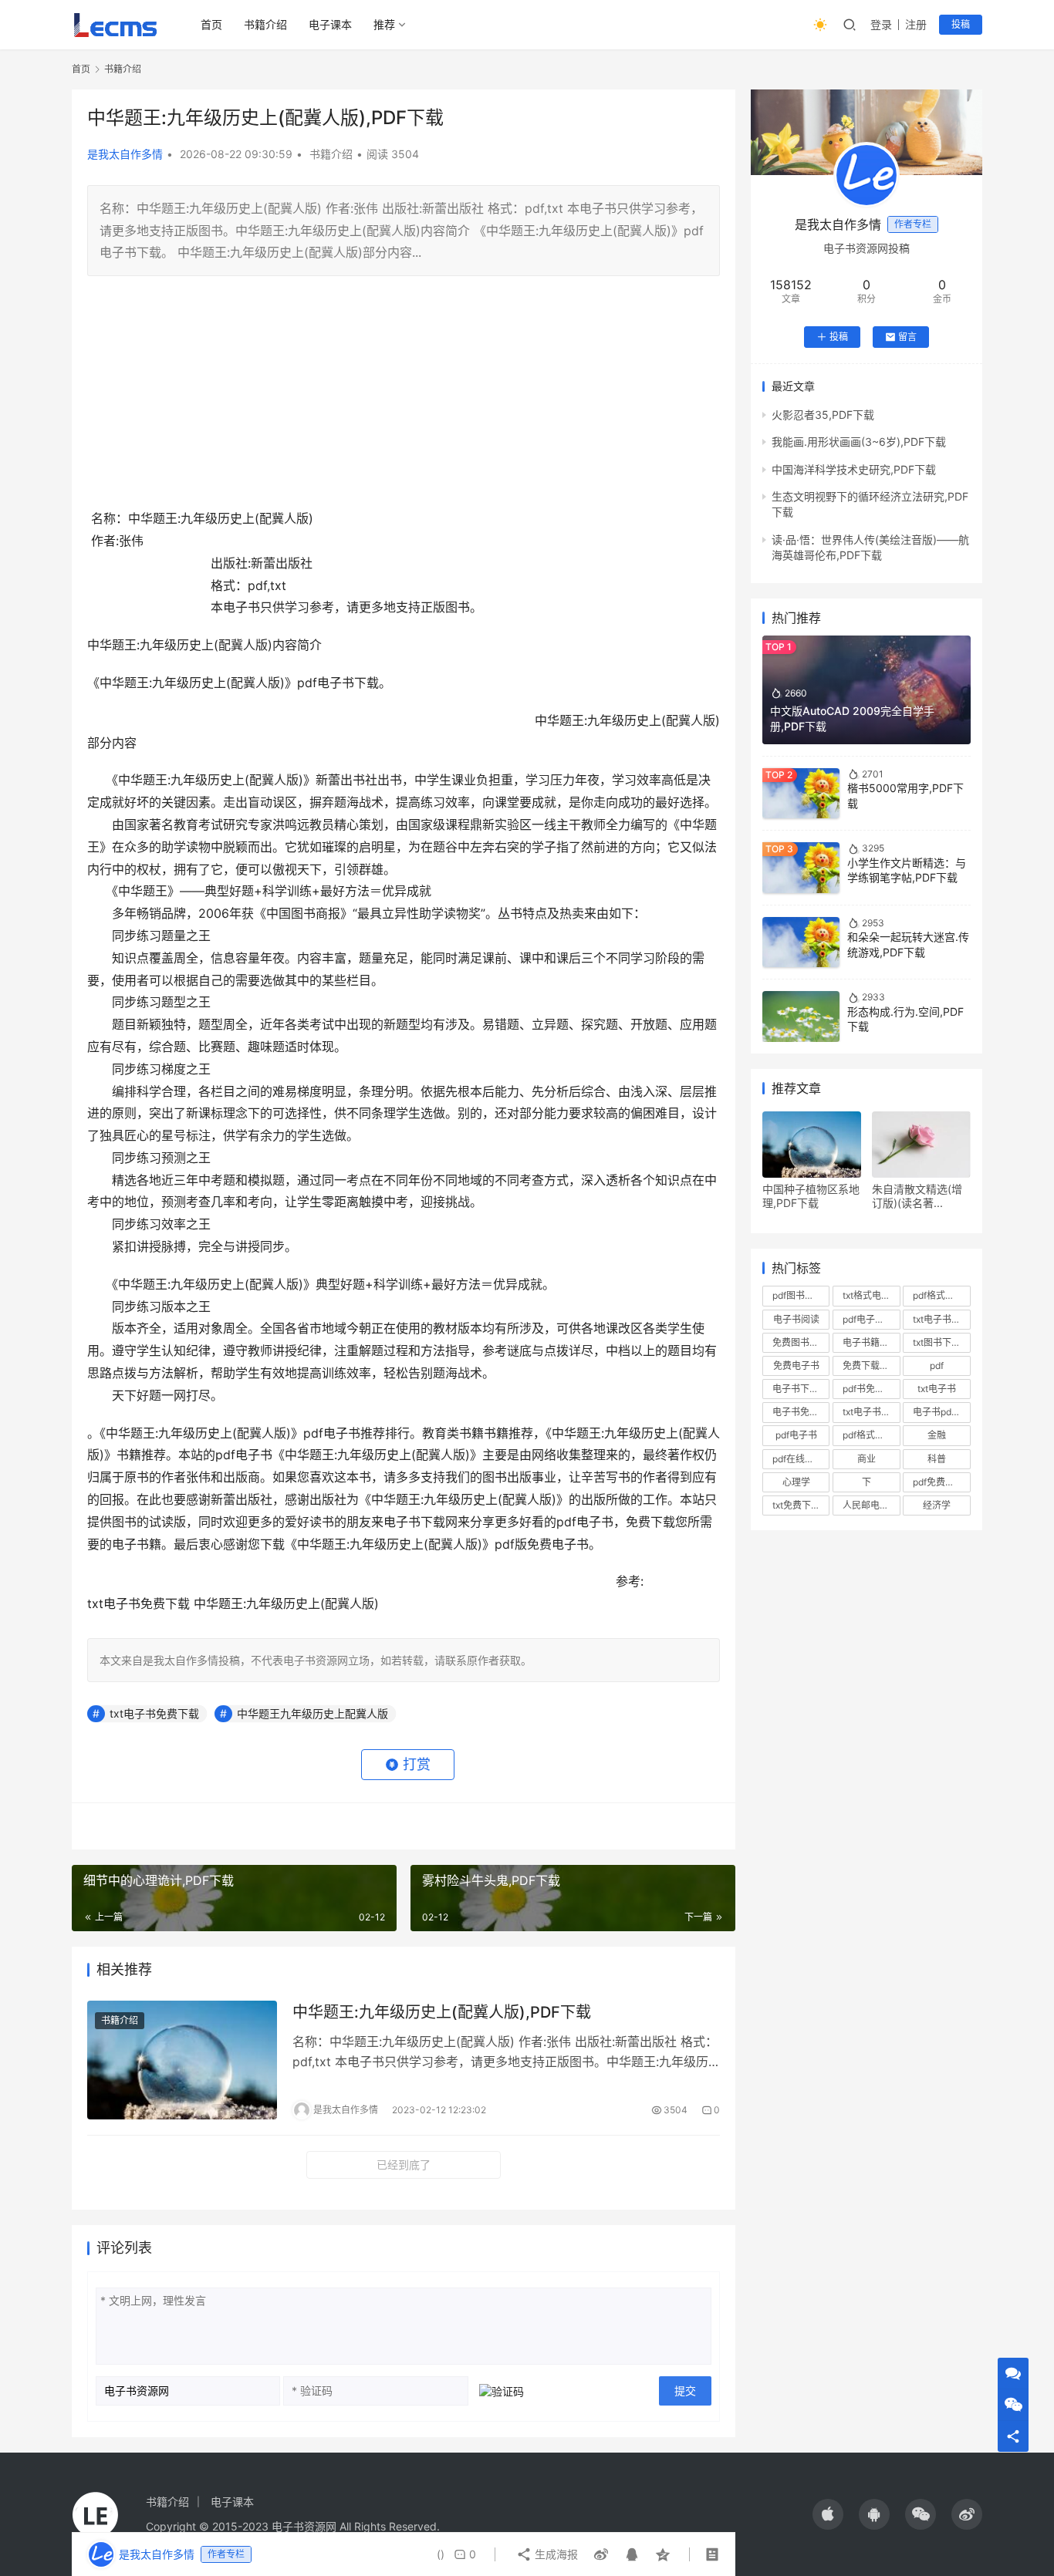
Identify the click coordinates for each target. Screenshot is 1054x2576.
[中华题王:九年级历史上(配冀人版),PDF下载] (182, 2060)
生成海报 (555, 2554)
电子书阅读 (796, 1319)
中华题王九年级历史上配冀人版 (312, 1713)
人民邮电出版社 (871, 1505)
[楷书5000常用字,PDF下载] (801, 793)
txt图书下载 (937, 1342)
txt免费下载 (796, 1505)
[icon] (828, 2514)
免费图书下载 (800, 1342)
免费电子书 (796, 1366)
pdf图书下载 (798, 1295)
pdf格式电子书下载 (941, 1295)
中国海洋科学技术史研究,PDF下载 (854, 469)
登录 (881, 24)
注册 (916, 24)
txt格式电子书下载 (871, 1295)
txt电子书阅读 (941, 1319)
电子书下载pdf (801, 1389)
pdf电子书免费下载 (871, 1319)
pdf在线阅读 (798, 1459)
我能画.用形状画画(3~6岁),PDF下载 (859, 442)
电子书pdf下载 (941, 1412)
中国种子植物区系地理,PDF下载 (811, 1196)
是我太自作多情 (125, 154)
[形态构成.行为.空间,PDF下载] (801, 1016)
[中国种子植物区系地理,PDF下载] (812, 1145)
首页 (211, 24)
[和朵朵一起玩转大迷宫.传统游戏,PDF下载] (801, 942)
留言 (907, 337)
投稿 (961, 24)
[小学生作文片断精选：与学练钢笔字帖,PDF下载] (801, 867)
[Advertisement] (404, 400)
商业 (867, 1459)
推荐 (384, 24)
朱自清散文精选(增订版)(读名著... (917, 1196)
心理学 (796, 1482)
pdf (937, 1366)
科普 (937, 1459)
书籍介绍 (265, 24)
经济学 (937, 1505)
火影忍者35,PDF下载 (823, 415)
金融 (937, 1435)
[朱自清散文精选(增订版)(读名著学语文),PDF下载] (921, 1145)
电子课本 (330, 24)
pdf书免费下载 (871, 1389)
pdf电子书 (796, 1435)
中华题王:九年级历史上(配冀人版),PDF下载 (442, 2012)
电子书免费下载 (801, 1412)
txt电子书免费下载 (154, 1713)
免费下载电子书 (871, 1366)
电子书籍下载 (870, 1342)
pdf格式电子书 (871, 1435)
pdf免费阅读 (938, 1482)
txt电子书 (937, 1389)
